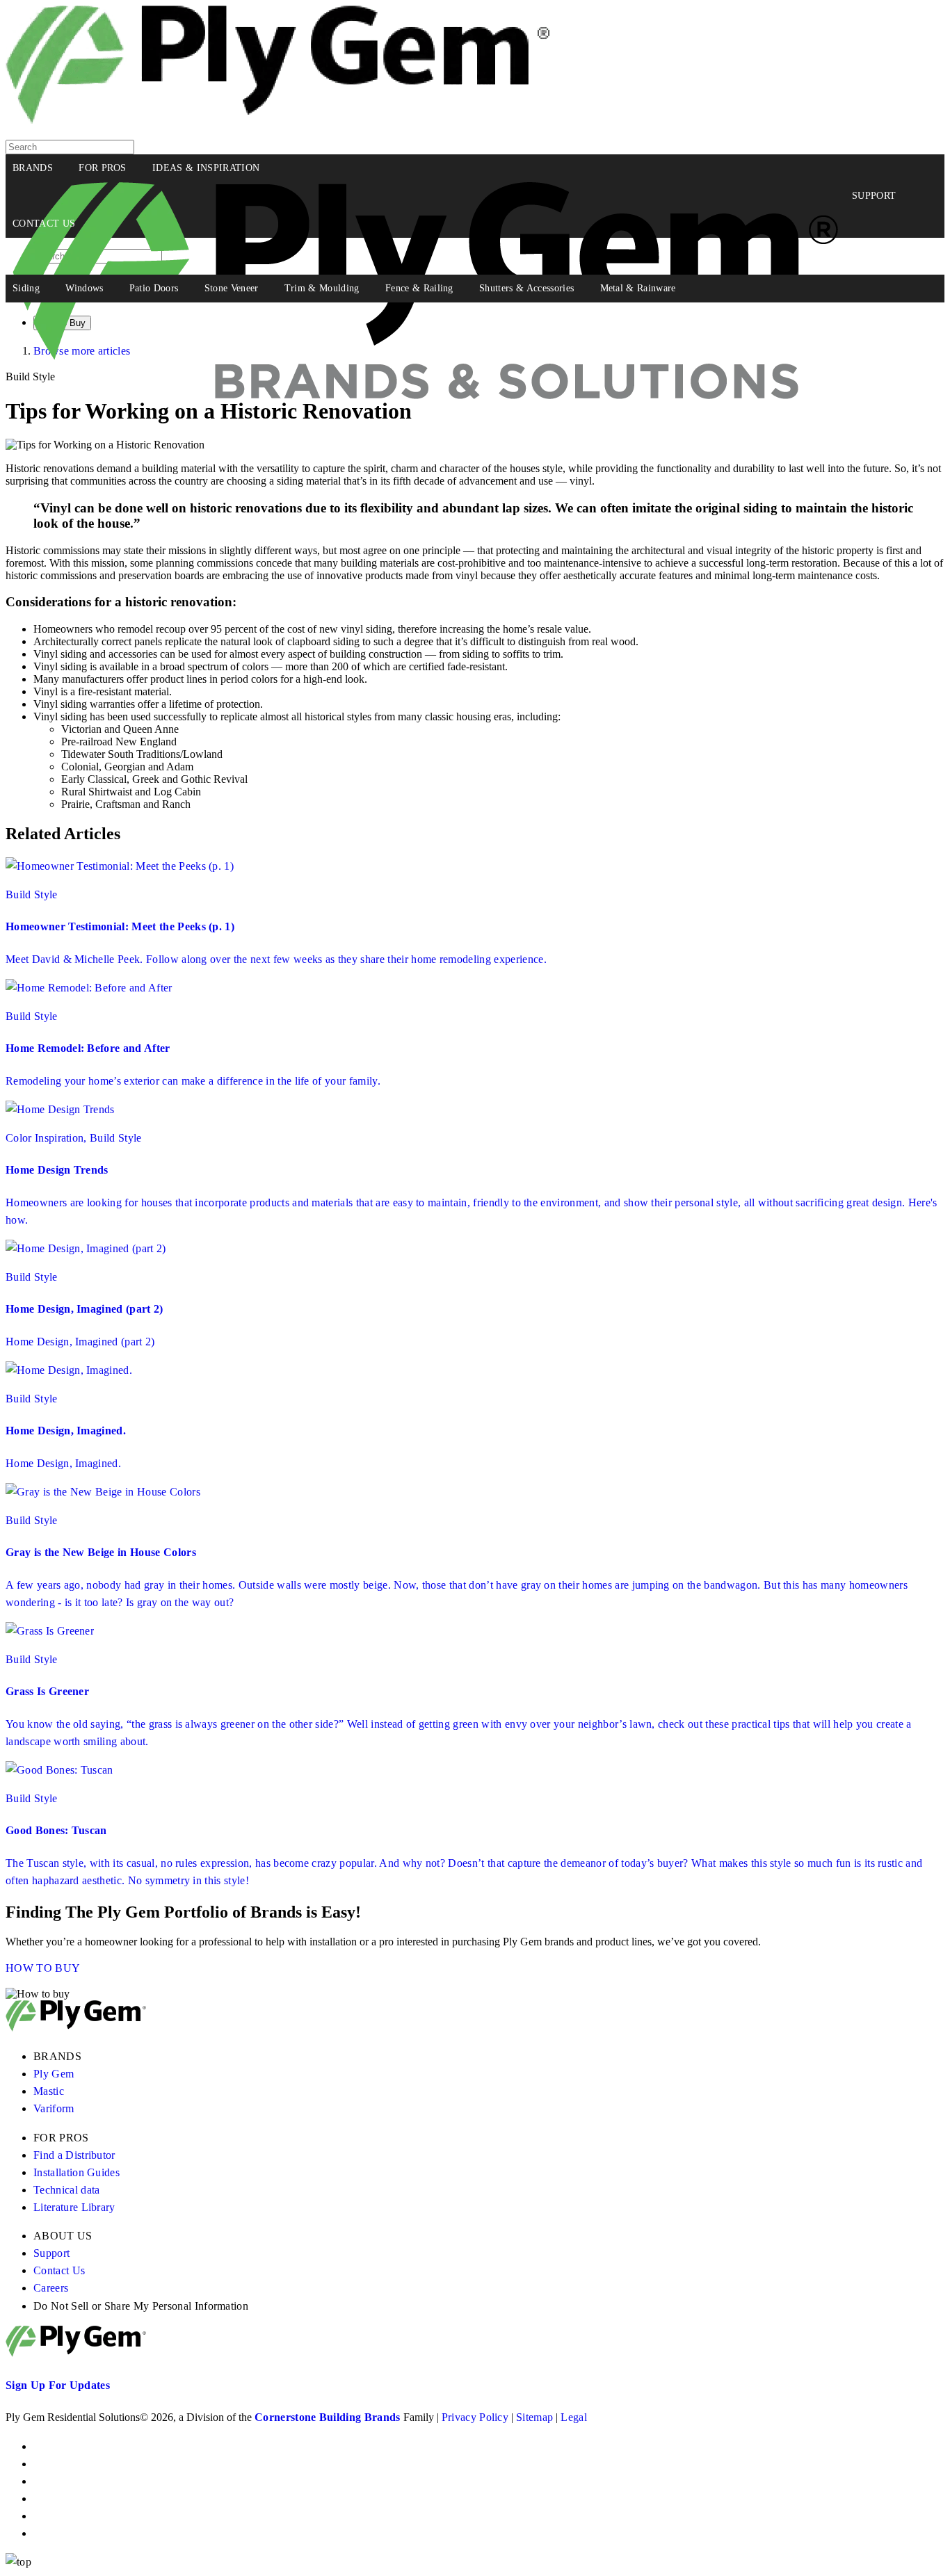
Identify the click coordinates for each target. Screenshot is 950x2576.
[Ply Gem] (278, 120)
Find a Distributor (74, 2155)
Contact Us (59, 2270)
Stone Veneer (232, 288)
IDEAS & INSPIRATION (206, 168)
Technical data (66, 2190)
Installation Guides (77, 2172)
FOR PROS (103, 168)
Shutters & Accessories (526, 288)
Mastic (49, 2091)
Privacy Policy (475, 2417)
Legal (574, 2417)
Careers (51, 2288)
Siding (26, 288)
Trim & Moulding (322, 288)
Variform (54, 2108)
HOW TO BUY (43, 1968)
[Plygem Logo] (76, 2028)
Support (51, 2253)
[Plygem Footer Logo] (76, 2353)
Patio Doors (154, 288)
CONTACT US (44, 224)
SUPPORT (874, 196)
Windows (84, 288)
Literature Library (74, 2207)
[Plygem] (425, 196)
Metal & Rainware (638, 288)
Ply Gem (54, 2074)
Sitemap (534, 2417)
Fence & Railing (419, 288)
